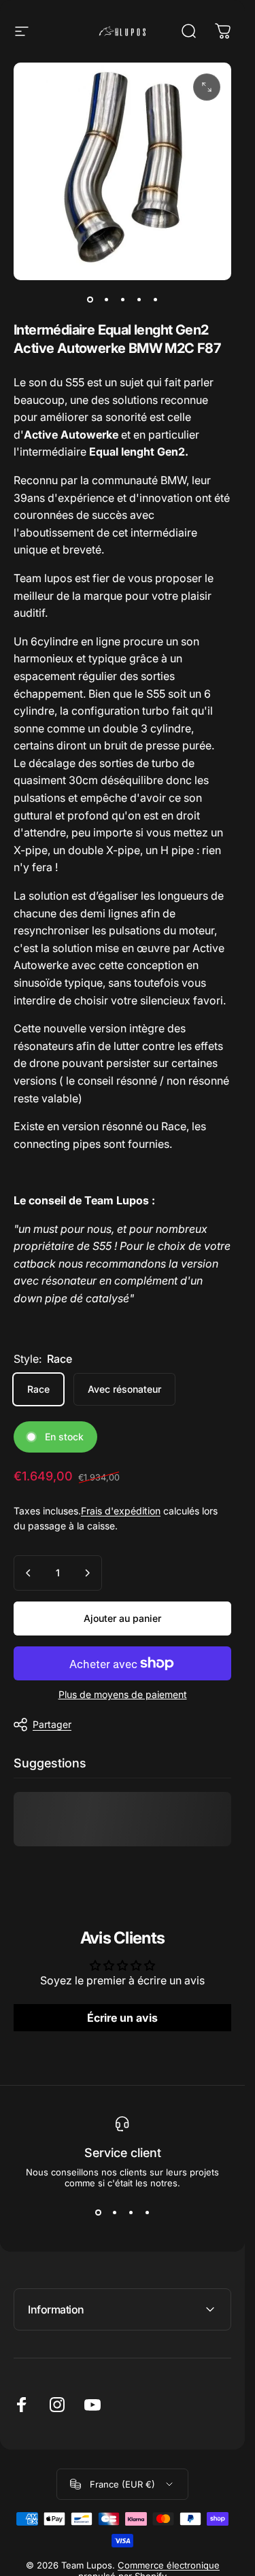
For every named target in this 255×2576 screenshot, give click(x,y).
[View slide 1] (98, 2213)
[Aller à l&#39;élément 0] (90, 299)
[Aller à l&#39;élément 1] (106, 299)
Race (38, 1389)
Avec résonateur (124, 1389)
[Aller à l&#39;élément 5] (155, 299)
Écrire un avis (122, 2018)
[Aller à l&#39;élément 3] (139, 299)
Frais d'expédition (121, 1511)
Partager (52, 1724)
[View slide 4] (147, 2213)
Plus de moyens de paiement (123, 1694)
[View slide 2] (114, 2213)
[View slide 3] (131, 2213)
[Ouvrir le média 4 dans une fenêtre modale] (207, 87)
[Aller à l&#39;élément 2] (122, 299)
